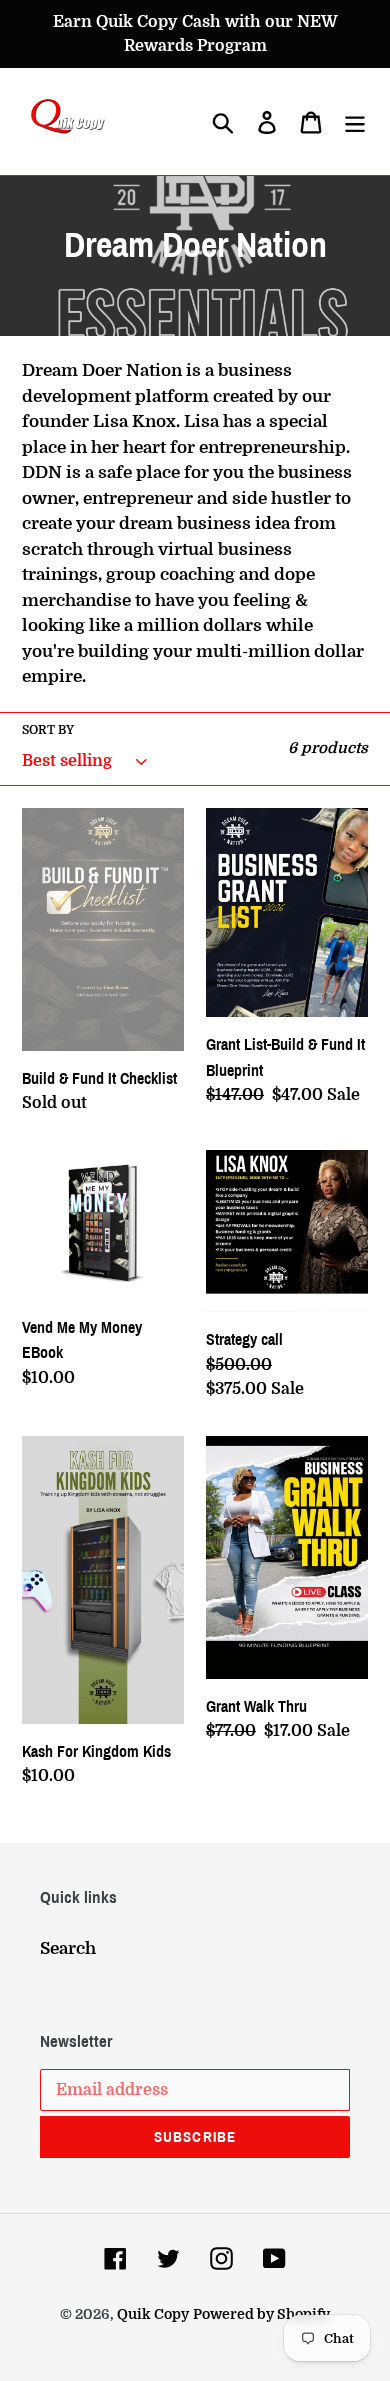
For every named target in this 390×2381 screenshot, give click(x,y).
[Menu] (355, 122)
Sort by (48, 730)
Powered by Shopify (261, 2314)
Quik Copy (153, 2314)
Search (68, 1948)
